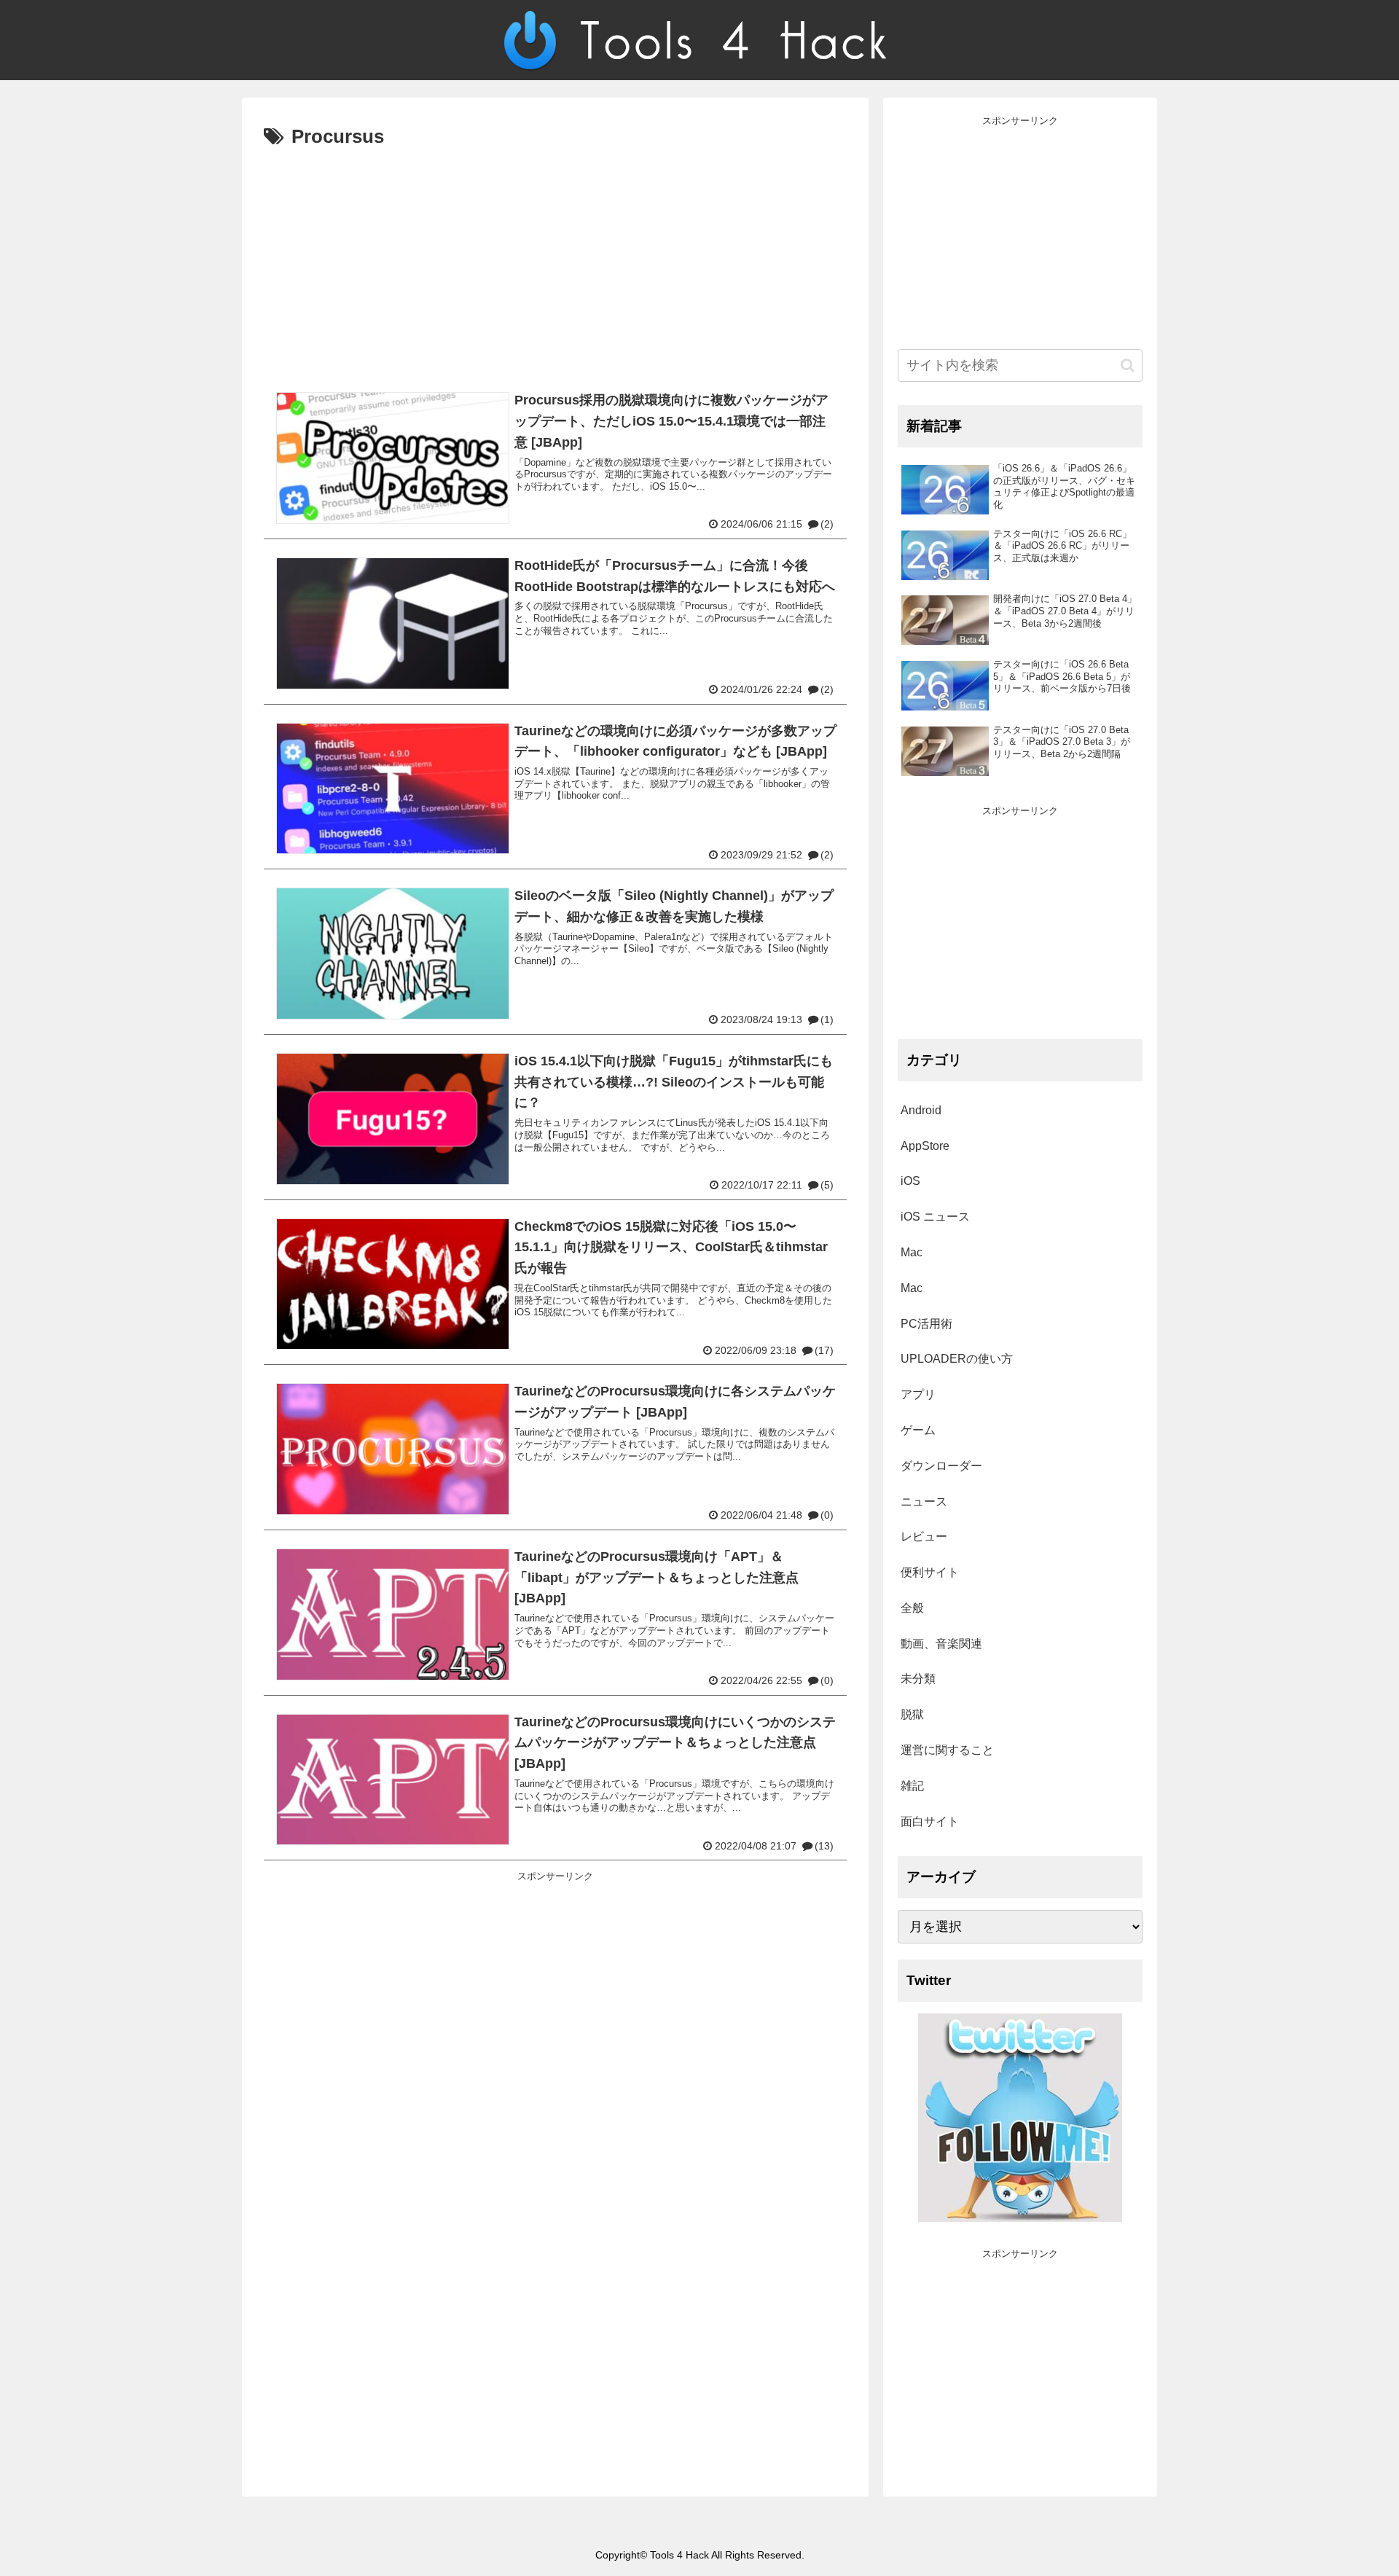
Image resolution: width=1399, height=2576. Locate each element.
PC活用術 (926, 1324)
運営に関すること (947, 1750)
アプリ (918, 1394)
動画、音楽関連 (941, 1644)
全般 (912, 1608)
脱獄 (912, 1714)
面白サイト (930, 1821)
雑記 (912, 1786)
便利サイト (930, 1572)
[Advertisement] (555, 263)
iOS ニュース (935, 1217)
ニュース (924, 1502)
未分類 (918, 1679)
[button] (1128, 365)
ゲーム (918, 1430)
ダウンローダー (941, 1466)
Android (921, 1110)
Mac (912, 1252)
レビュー (924, 1536)
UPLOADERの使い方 (957, 1359)
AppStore (925, 1146)
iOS (910, 1181)
